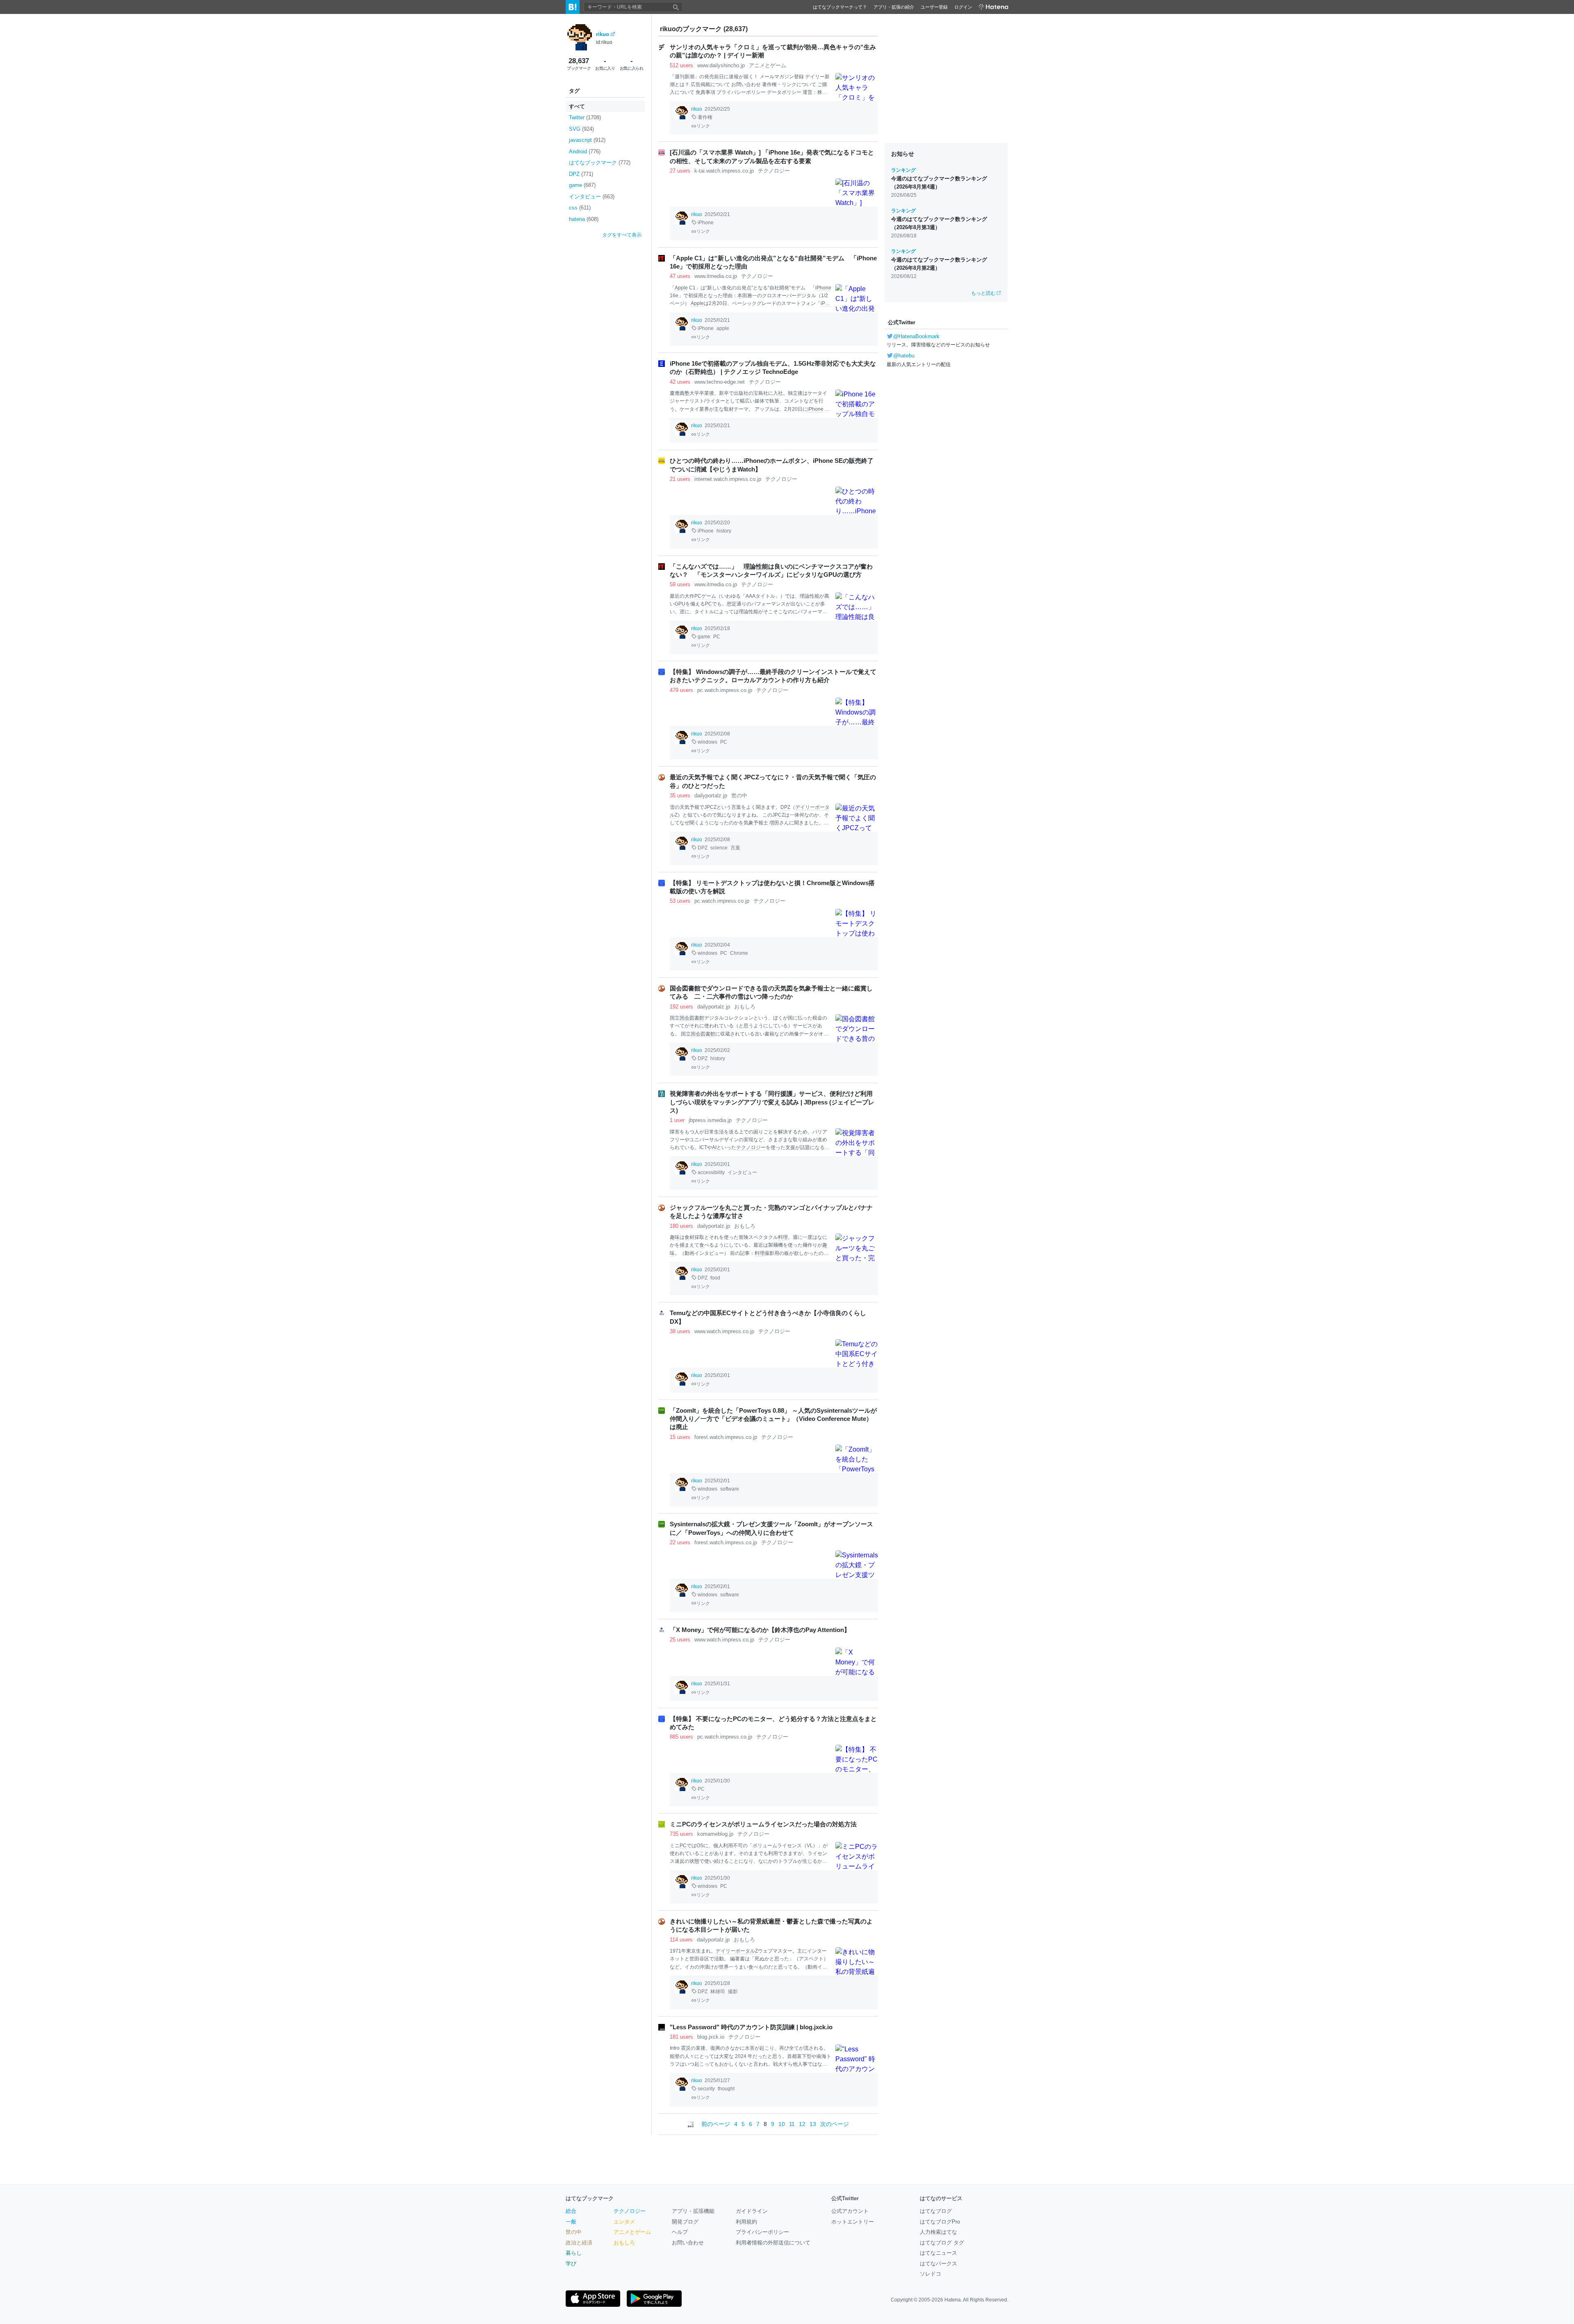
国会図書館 (692, 1018)
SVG (581, 129)
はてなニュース (938, 2253)
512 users (681, 65)
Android (585, 151)
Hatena (953, 2300)
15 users (680, 1437)
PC (698, 596)
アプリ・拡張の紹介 (894, 7)
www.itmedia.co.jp (716, 276)
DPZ (581, 174)
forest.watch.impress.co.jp (726, 1437)
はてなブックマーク (600, 163)
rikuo (603, 34)
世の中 (739, 796)
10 (782, 2124)
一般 (571, 2222)
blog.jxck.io (711, 2037)
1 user (677, 1120)
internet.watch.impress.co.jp (728, 479)
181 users (681, 2037)
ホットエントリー (853, 2222)
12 (802, 2124)
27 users (680, 171)
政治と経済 (579, 2243)
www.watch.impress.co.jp (724, 1331)
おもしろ (745, 1007)
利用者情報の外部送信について (773, 2243)
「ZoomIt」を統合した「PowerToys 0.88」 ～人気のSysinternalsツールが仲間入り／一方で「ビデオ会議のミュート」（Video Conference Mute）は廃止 (773, 1419)
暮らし (574, 2253)
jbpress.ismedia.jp (710, 1120)
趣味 (675, 1237)
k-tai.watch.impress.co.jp (724, 171)
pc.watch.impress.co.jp (725, 690)
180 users (681, 1226)
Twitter (585, 117)
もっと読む (983, 293)
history (724, 531)
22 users (680, 1542)
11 (792, 2124)
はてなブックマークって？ (840, 7)
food (715, 1278)
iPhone (706, 223)
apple (723, 328)
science (719, 848)
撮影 (733, 1992)
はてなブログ (936, 2211)
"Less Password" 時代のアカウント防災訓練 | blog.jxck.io (751, 2027)
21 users (680, 479)
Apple (681, 288)
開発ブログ (685, 2222)
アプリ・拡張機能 (693, 2211)
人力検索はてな (938, 2232)
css (580, 208)
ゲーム (709, 596)
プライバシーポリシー (762, 2232)
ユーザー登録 (934, 7)
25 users (680, 1640)
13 (813, 2124)
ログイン (963, 7)
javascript (587, 140)
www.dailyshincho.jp (721, 65)
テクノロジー (774, 171)
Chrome (739, 953)
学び (571, 2264)
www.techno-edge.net (720, 382)
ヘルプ (680, 2232)
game (582, 185)
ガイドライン (752, 2211)
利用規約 (746, 2222)
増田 (774, 823)
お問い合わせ (688, 2243)
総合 (571, 2211)
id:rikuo (604, 42)
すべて (577, 106)
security (706, 2089)
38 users (680, 1331)
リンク (703, 126)
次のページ (835, 2124)
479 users (681, 690)
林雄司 (718, 1992)
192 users (681, 1007)
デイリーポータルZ (737, 1951)
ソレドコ (930, 2274)
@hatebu (904, 356)
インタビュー (592, 197)
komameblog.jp (715, 1834)
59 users (680, 584)
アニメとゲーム (768, 65)
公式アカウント (850, 2211)
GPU (680, 604)
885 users (681, 1737)
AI (714, 1147)
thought (726, 2089)
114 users (681, 1940)
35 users (680, 796)
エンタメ (624, 2222)
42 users (680, 382)
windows (707, 742)
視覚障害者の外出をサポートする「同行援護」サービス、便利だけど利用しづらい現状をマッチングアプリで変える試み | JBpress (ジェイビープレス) (772, 1102)
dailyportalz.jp (711, 796)
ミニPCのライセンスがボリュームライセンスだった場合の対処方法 (763, 1824)
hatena (584, 219)
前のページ (716, 2124)
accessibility (711, 1172)
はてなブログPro (940, 2222)
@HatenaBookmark (916, 336)
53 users (680, 901)
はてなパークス (938, 2264)
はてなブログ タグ (942, 2243)
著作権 (705, 117)
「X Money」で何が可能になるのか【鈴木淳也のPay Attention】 (760, 1630)
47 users (680, 276)
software (730, 1489)
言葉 (735, 848)
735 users (681, 1834)
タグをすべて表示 (622, 235)
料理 (783, 1237)
